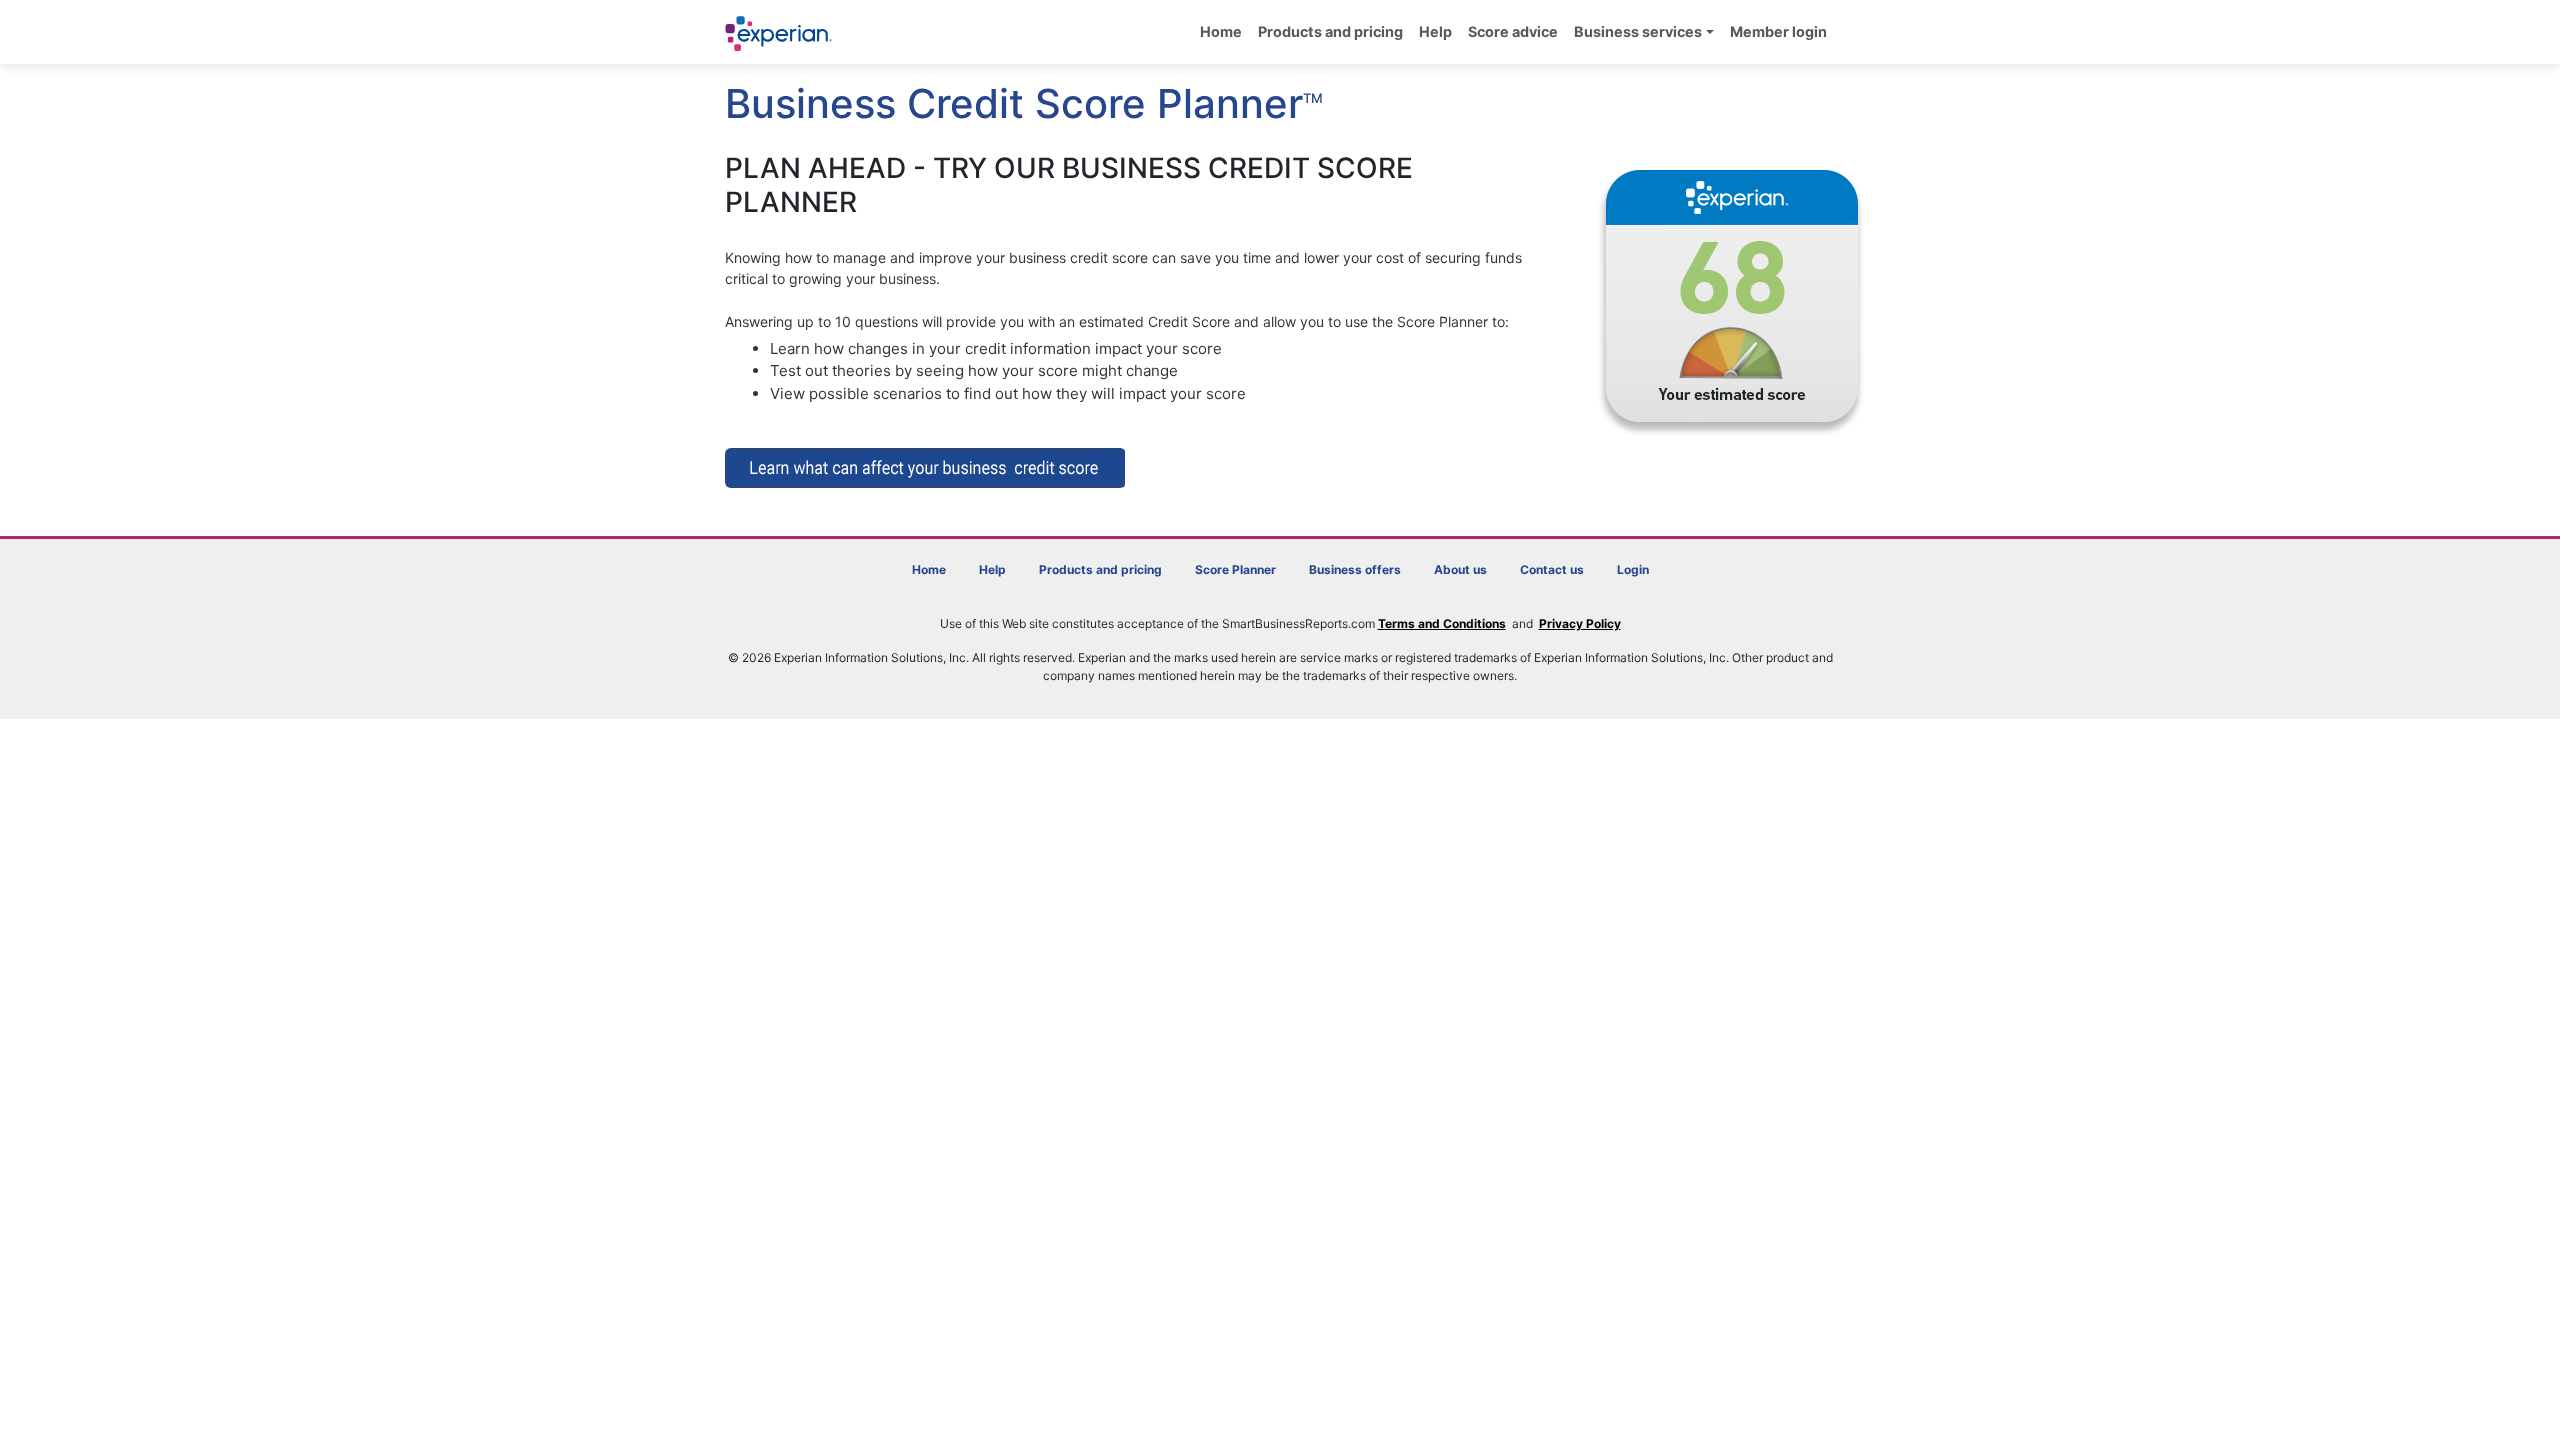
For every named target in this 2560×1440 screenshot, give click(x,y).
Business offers (1355, 569)
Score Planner (1235, 569)
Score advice (1513, 31)
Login (1633, 569)
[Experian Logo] (779, 33)
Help (1435, 31)
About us (1460, 569)
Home (1221, 31)
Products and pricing (1330, 31)
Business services (1638, 31)
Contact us (1552, 569)
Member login (1778, 31)
